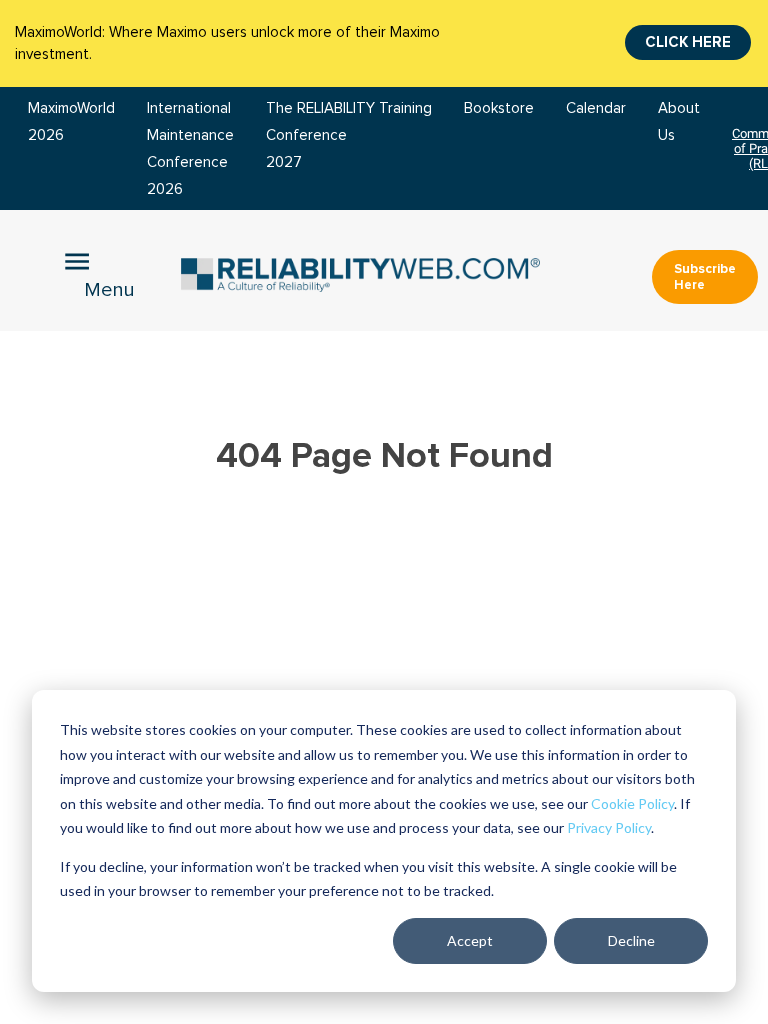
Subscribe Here (705, 277)
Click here (688, 42)
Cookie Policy (632, 803)
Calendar (596, 108)
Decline (631, 940)
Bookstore (499, 108)
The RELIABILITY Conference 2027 (320, 135)
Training (405, 108)
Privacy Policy (609, 827)
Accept (470, 940)
